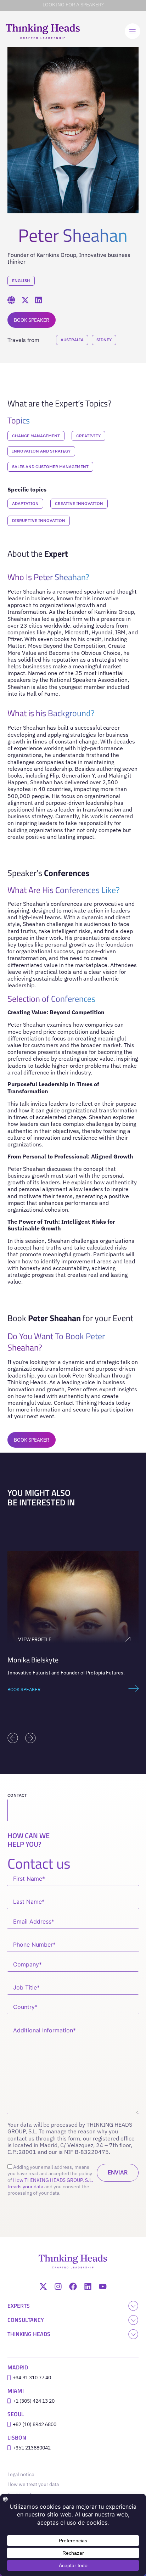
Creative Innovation (79, 503)
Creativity (88, 436)
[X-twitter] (43, 2286)
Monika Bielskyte (33, 1660)
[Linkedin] (88, 2286)
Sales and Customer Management (50, 467)
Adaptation (25, 503)
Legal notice (23, 2474)
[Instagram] (58, 2286)
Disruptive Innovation (39, 520)
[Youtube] (103, 2286)
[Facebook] (73, 2286)
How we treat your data (33, 2484)
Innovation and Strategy (41, 451)
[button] (13, 1738)
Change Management (36, 436)
